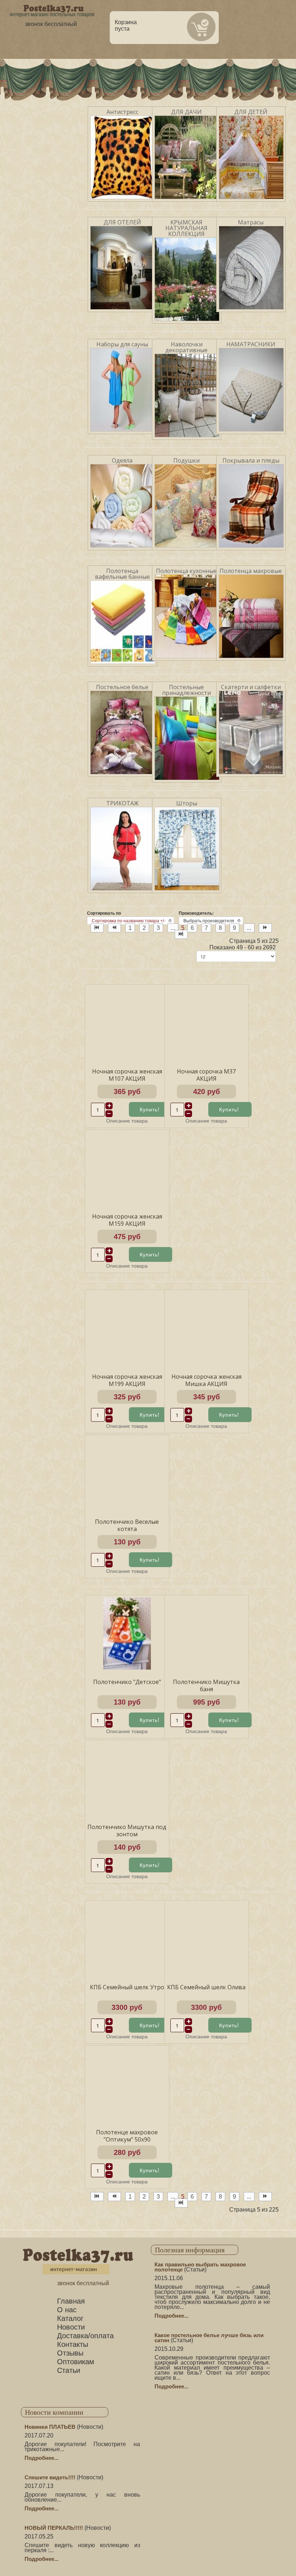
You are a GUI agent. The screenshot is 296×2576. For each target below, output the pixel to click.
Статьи (69, 2370)
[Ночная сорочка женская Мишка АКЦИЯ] (206, 1328)
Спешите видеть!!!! (50, 2477)
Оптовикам (76, 2362)
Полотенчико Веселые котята (127, 1525)
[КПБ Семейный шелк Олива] (206, 1938)
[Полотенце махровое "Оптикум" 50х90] (127, 2083)
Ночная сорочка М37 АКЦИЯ (206, 1075)
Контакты (73, 2344)
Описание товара (127, 1120)
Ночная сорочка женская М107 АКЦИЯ (127, 1075)
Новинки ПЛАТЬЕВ (50, 2427)
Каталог (70, 2318)
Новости (71, 2327)
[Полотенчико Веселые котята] (127, 1473)
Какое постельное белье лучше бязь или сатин (209, 2338)
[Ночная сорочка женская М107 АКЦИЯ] (127, 1022)
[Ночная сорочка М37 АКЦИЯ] (206, 1022)
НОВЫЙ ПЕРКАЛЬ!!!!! (54, 2528)
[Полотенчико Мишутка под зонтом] (127, 1778)
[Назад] (114, 928)
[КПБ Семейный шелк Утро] (127, 1938)
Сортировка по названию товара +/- (129, 921)
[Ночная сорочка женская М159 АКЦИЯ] (127, 1167)
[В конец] (181, 934)
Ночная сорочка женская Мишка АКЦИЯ (206, 1380)
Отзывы (70, 2353)
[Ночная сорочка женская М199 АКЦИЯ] (127, 1328)
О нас (67, 2310)
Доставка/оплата (85, 2336)
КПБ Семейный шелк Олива (206, 1987)
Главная (71, 2301)
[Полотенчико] (127, 1633)
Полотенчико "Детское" (127, 1682)
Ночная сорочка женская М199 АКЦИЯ (127, 1380)
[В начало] (97, 928)
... (173, 928)
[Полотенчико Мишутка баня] (206, 1633)
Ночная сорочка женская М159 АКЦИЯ (127, 1220)
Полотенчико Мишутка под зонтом (127, 1831)
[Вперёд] (265, 928)
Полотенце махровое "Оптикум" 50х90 (127, 2136)
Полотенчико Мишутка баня (206, 1685)
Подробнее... (171, 2316)
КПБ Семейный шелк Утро (127, 1987)
